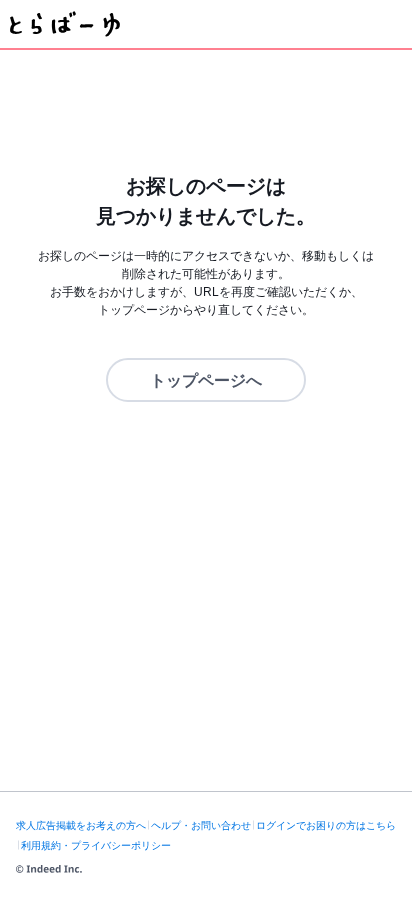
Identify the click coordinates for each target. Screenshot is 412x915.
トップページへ (206, 380)
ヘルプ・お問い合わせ (201, 825)
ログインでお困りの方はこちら (326, 825)
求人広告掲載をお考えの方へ (81, 825)
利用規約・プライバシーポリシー (96, 845)
